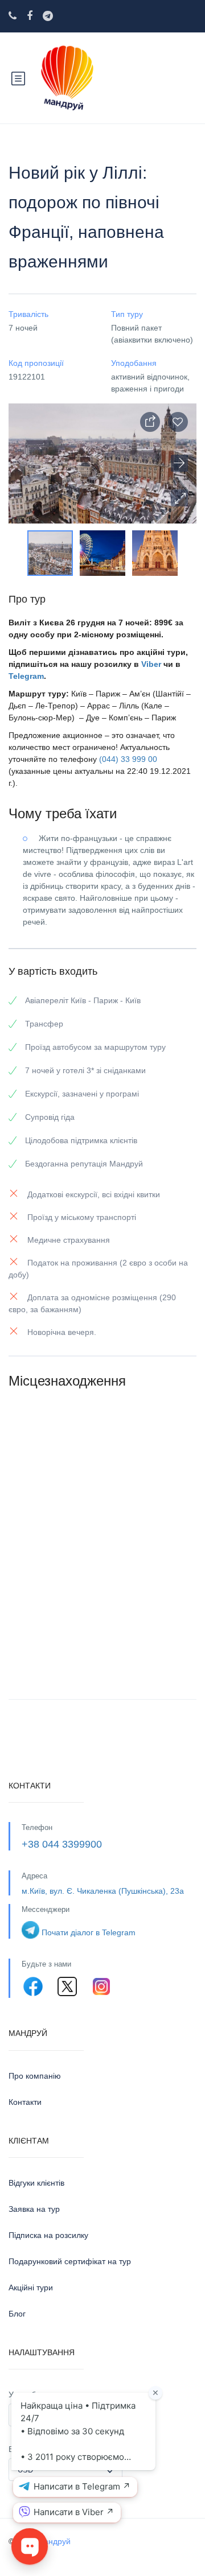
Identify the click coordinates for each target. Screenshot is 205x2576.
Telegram (26, 676)
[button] (179, 498)
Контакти (25, 2102)
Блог (17, 2314)
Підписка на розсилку (48, 2235)
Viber (151, 664)
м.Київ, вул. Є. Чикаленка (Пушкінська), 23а (103, 1891)
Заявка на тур (34, 2209)
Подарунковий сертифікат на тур (70, 2261)
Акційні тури (31, 2288)
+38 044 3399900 (62, 1844)
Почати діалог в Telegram (89, 1932)
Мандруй (54, 2541)
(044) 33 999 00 (128, 759)
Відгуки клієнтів (36, 2183)
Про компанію (35, 2076)
